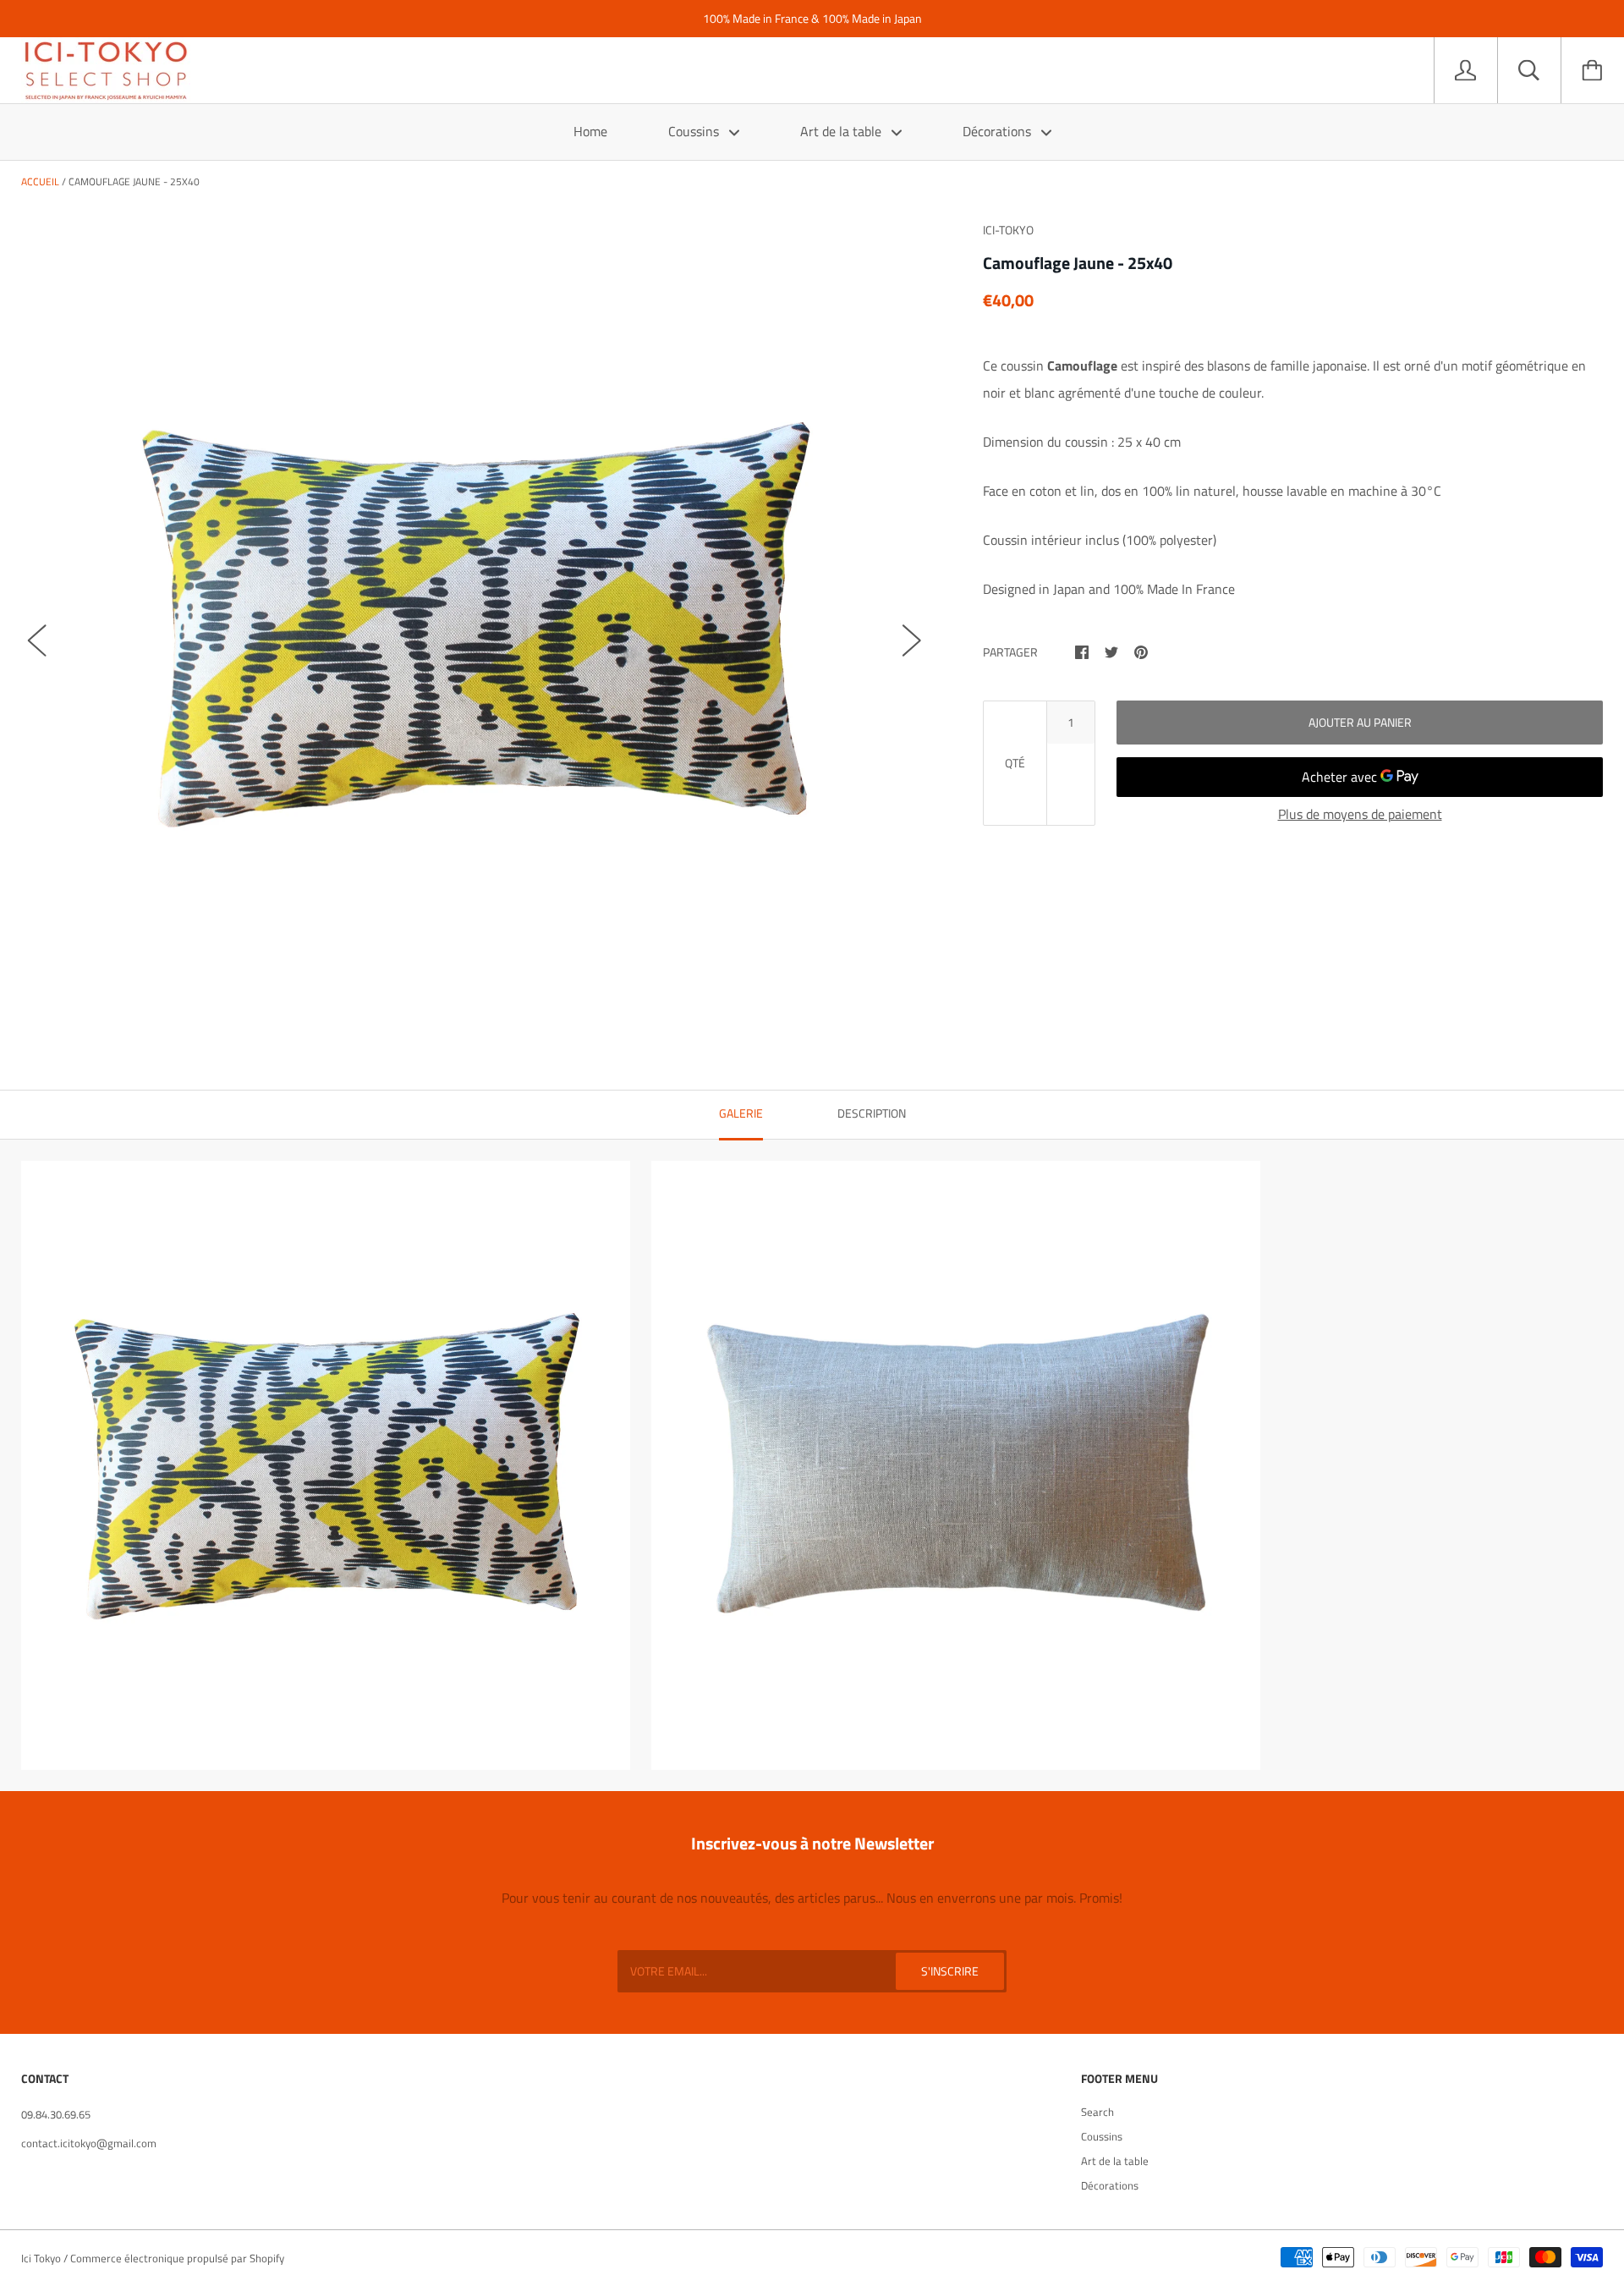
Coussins (695, 131)
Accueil (40, 181)
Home (590, 131)
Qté (1015, 763)
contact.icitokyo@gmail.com (89, 2143)
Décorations (999, 131)
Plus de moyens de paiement (1360, 814)
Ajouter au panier (1360, 722)
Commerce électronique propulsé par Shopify (177, 2258)
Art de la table (842, 131)
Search (1097, 2112)
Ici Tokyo (41, 2258)
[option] (475, 624)
